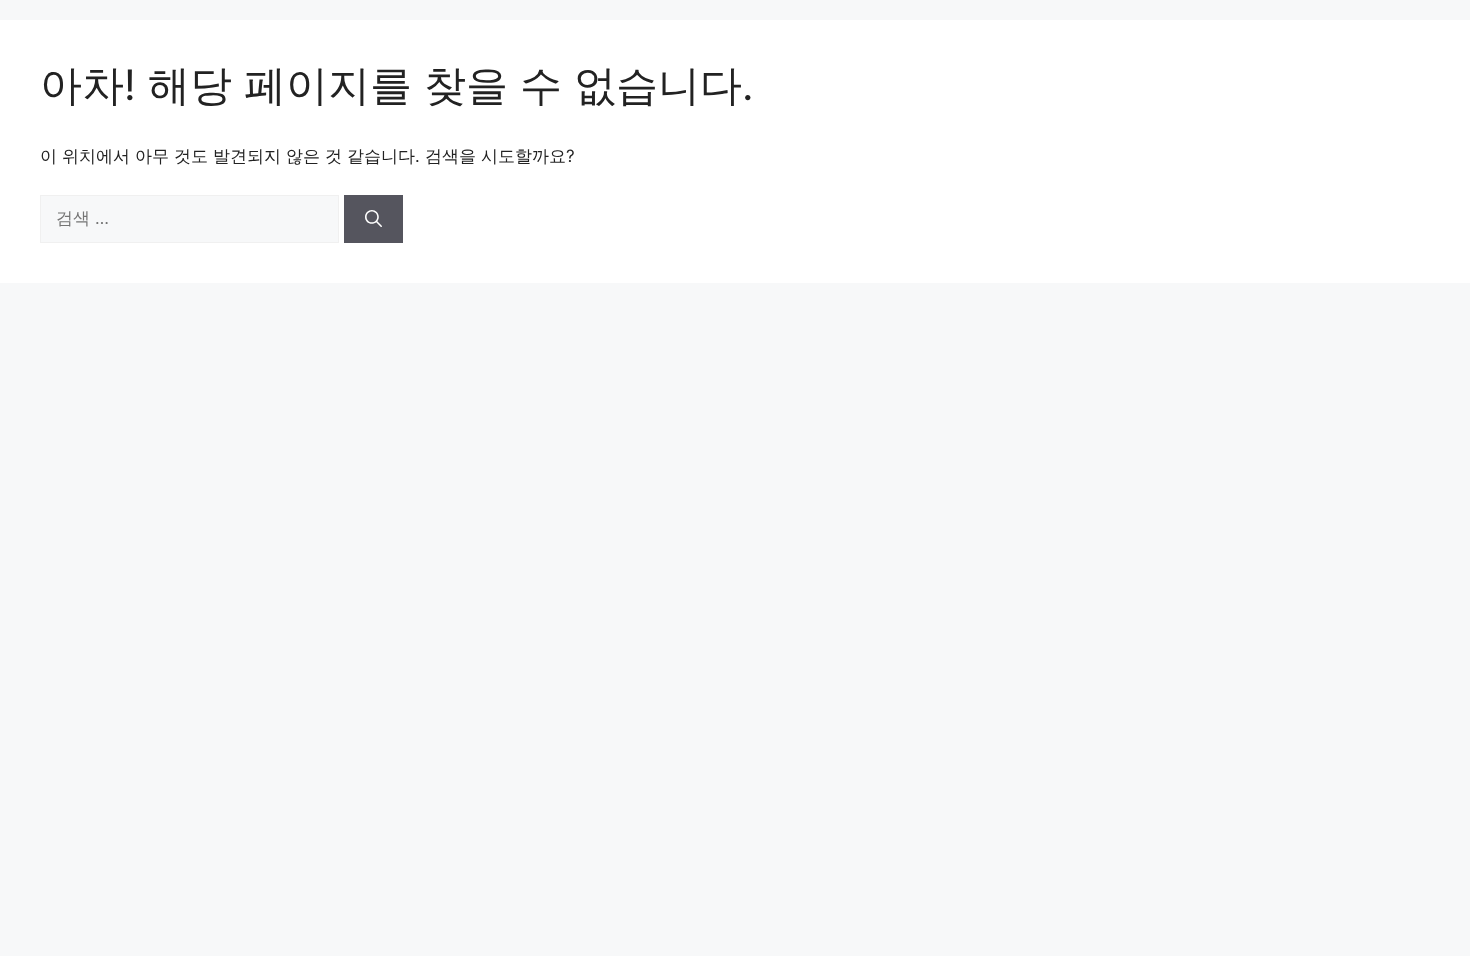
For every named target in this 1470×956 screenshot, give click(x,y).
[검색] (373, 219)
